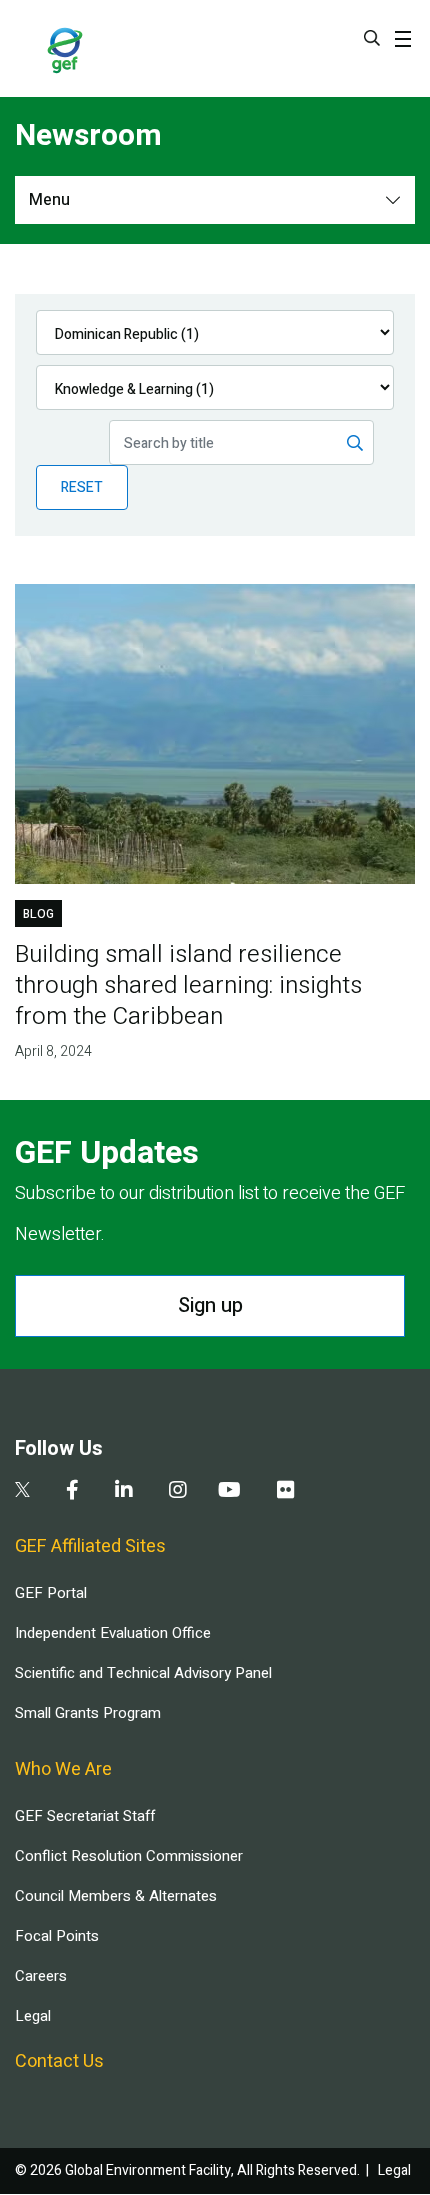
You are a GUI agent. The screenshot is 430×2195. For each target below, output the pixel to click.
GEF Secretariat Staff (85, 1816)
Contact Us (59, 2061)
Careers (41, 1976)
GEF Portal (51, 1593)
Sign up (210, 1305)
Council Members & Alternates (116, 1896)
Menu (49, 200)
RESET (82, 487)
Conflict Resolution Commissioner (129, 1856)
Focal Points (57, 1936)
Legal (33, 2016)
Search (372, 38)
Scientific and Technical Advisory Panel (143, 1673)
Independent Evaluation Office (113, 1633)
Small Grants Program (88, 1713)
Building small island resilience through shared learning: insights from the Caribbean (188, 985)
